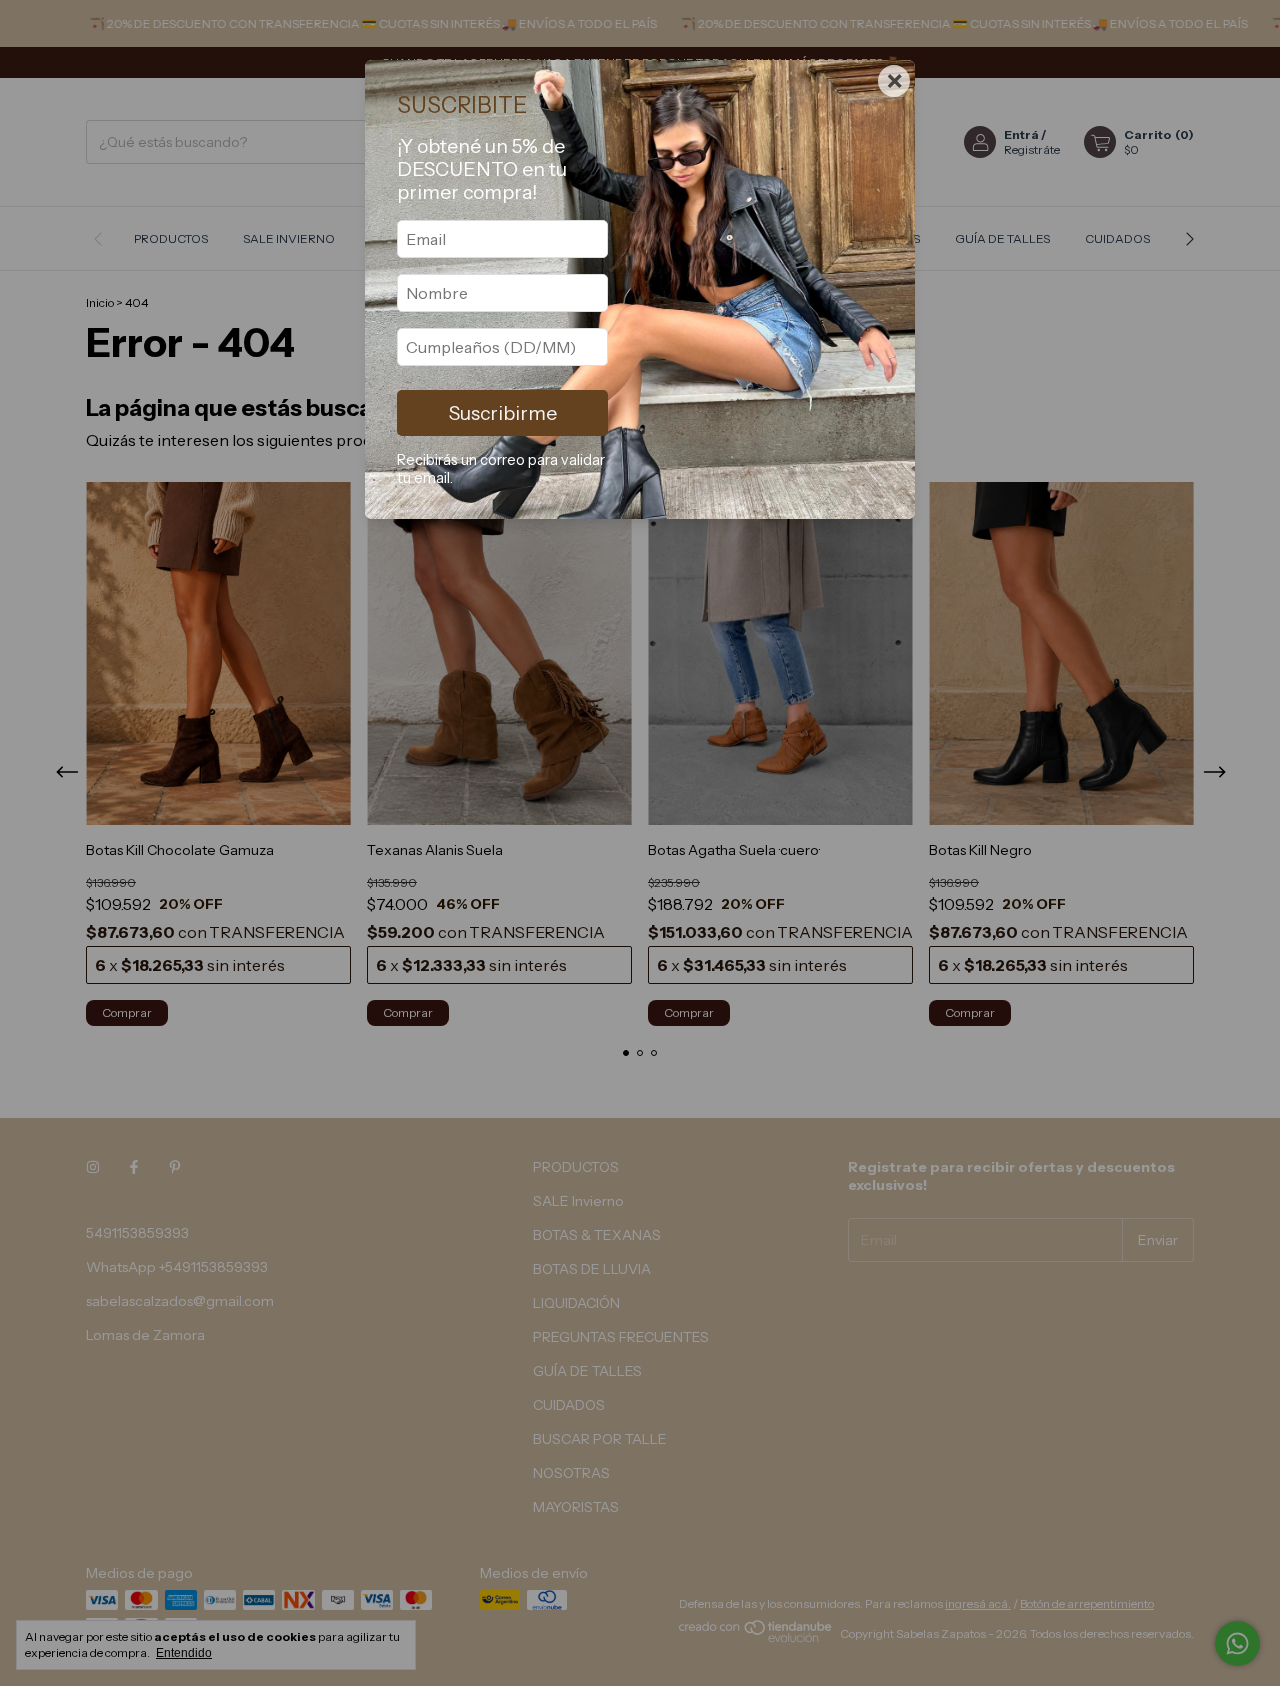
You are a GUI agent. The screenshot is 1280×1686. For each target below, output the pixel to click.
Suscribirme (503, 413)
